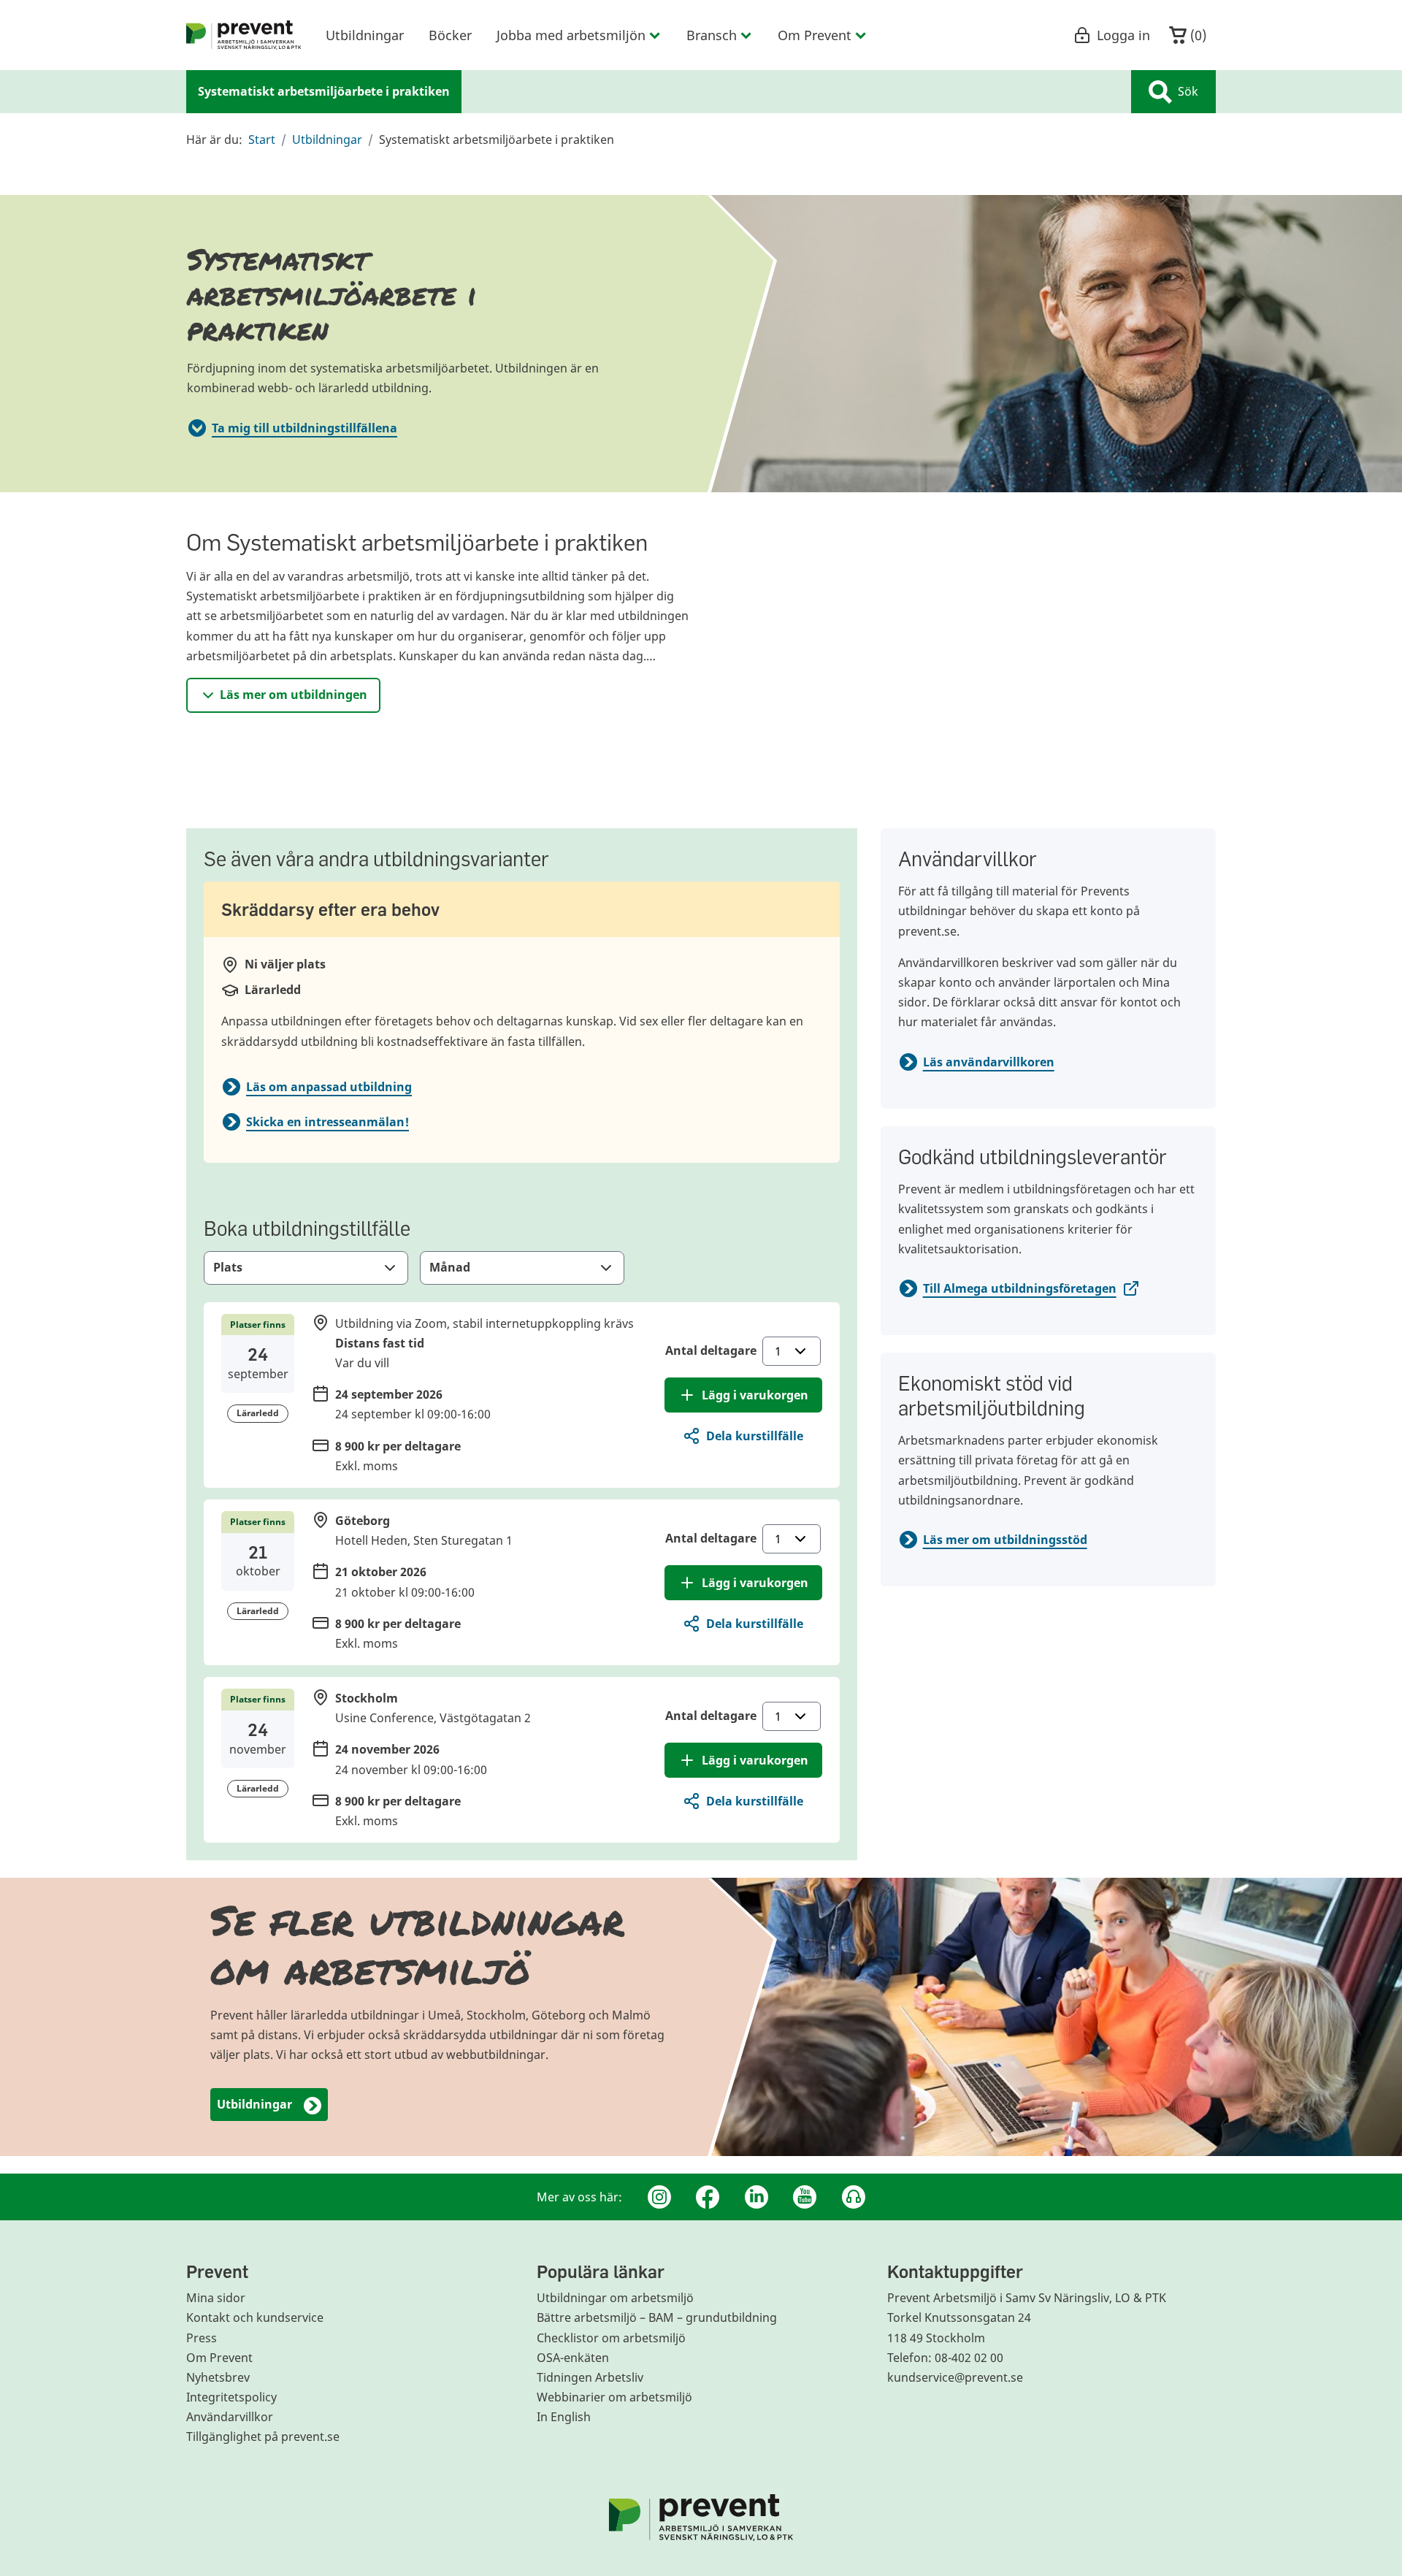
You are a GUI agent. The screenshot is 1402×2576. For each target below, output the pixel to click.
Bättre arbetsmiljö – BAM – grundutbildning (657, 2317)
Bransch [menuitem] (712, 35)
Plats (228, 1267)
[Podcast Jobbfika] (854, 2197)
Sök (1188, 91)
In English (564, 2417)
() (1196, 35)
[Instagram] (659, 2197)
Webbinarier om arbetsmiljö (614, 2397)
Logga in (1123, 35)
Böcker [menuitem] (450, 35)
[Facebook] (708, 2197)
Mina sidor (216, 2298)
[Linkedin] (756, 2197)
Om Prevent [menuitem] (815, 35)
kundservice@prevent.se (955, 2377)
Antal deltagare (711, 1350)
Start (262, 139)
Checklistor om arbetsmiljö (611, 2338)
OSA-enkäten (573, 2358)
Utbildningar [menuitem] (365, 35)
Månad (450, 1267)
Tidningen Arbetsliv (590, 2377)
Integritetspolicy (231, 2397)
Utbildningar (327, 139)
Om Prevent (219, 2358)
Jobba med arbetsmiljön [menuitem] (571, 35)
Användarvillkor (230, 2417)
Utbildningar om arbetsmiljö (615, 2298)
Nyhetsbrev (218, 2377)
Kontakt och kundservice (255, 2317)
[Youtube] (805, 2197)
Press (202, 2338)
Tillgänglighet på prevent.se (263, 2437)
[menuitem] (244, 35)
